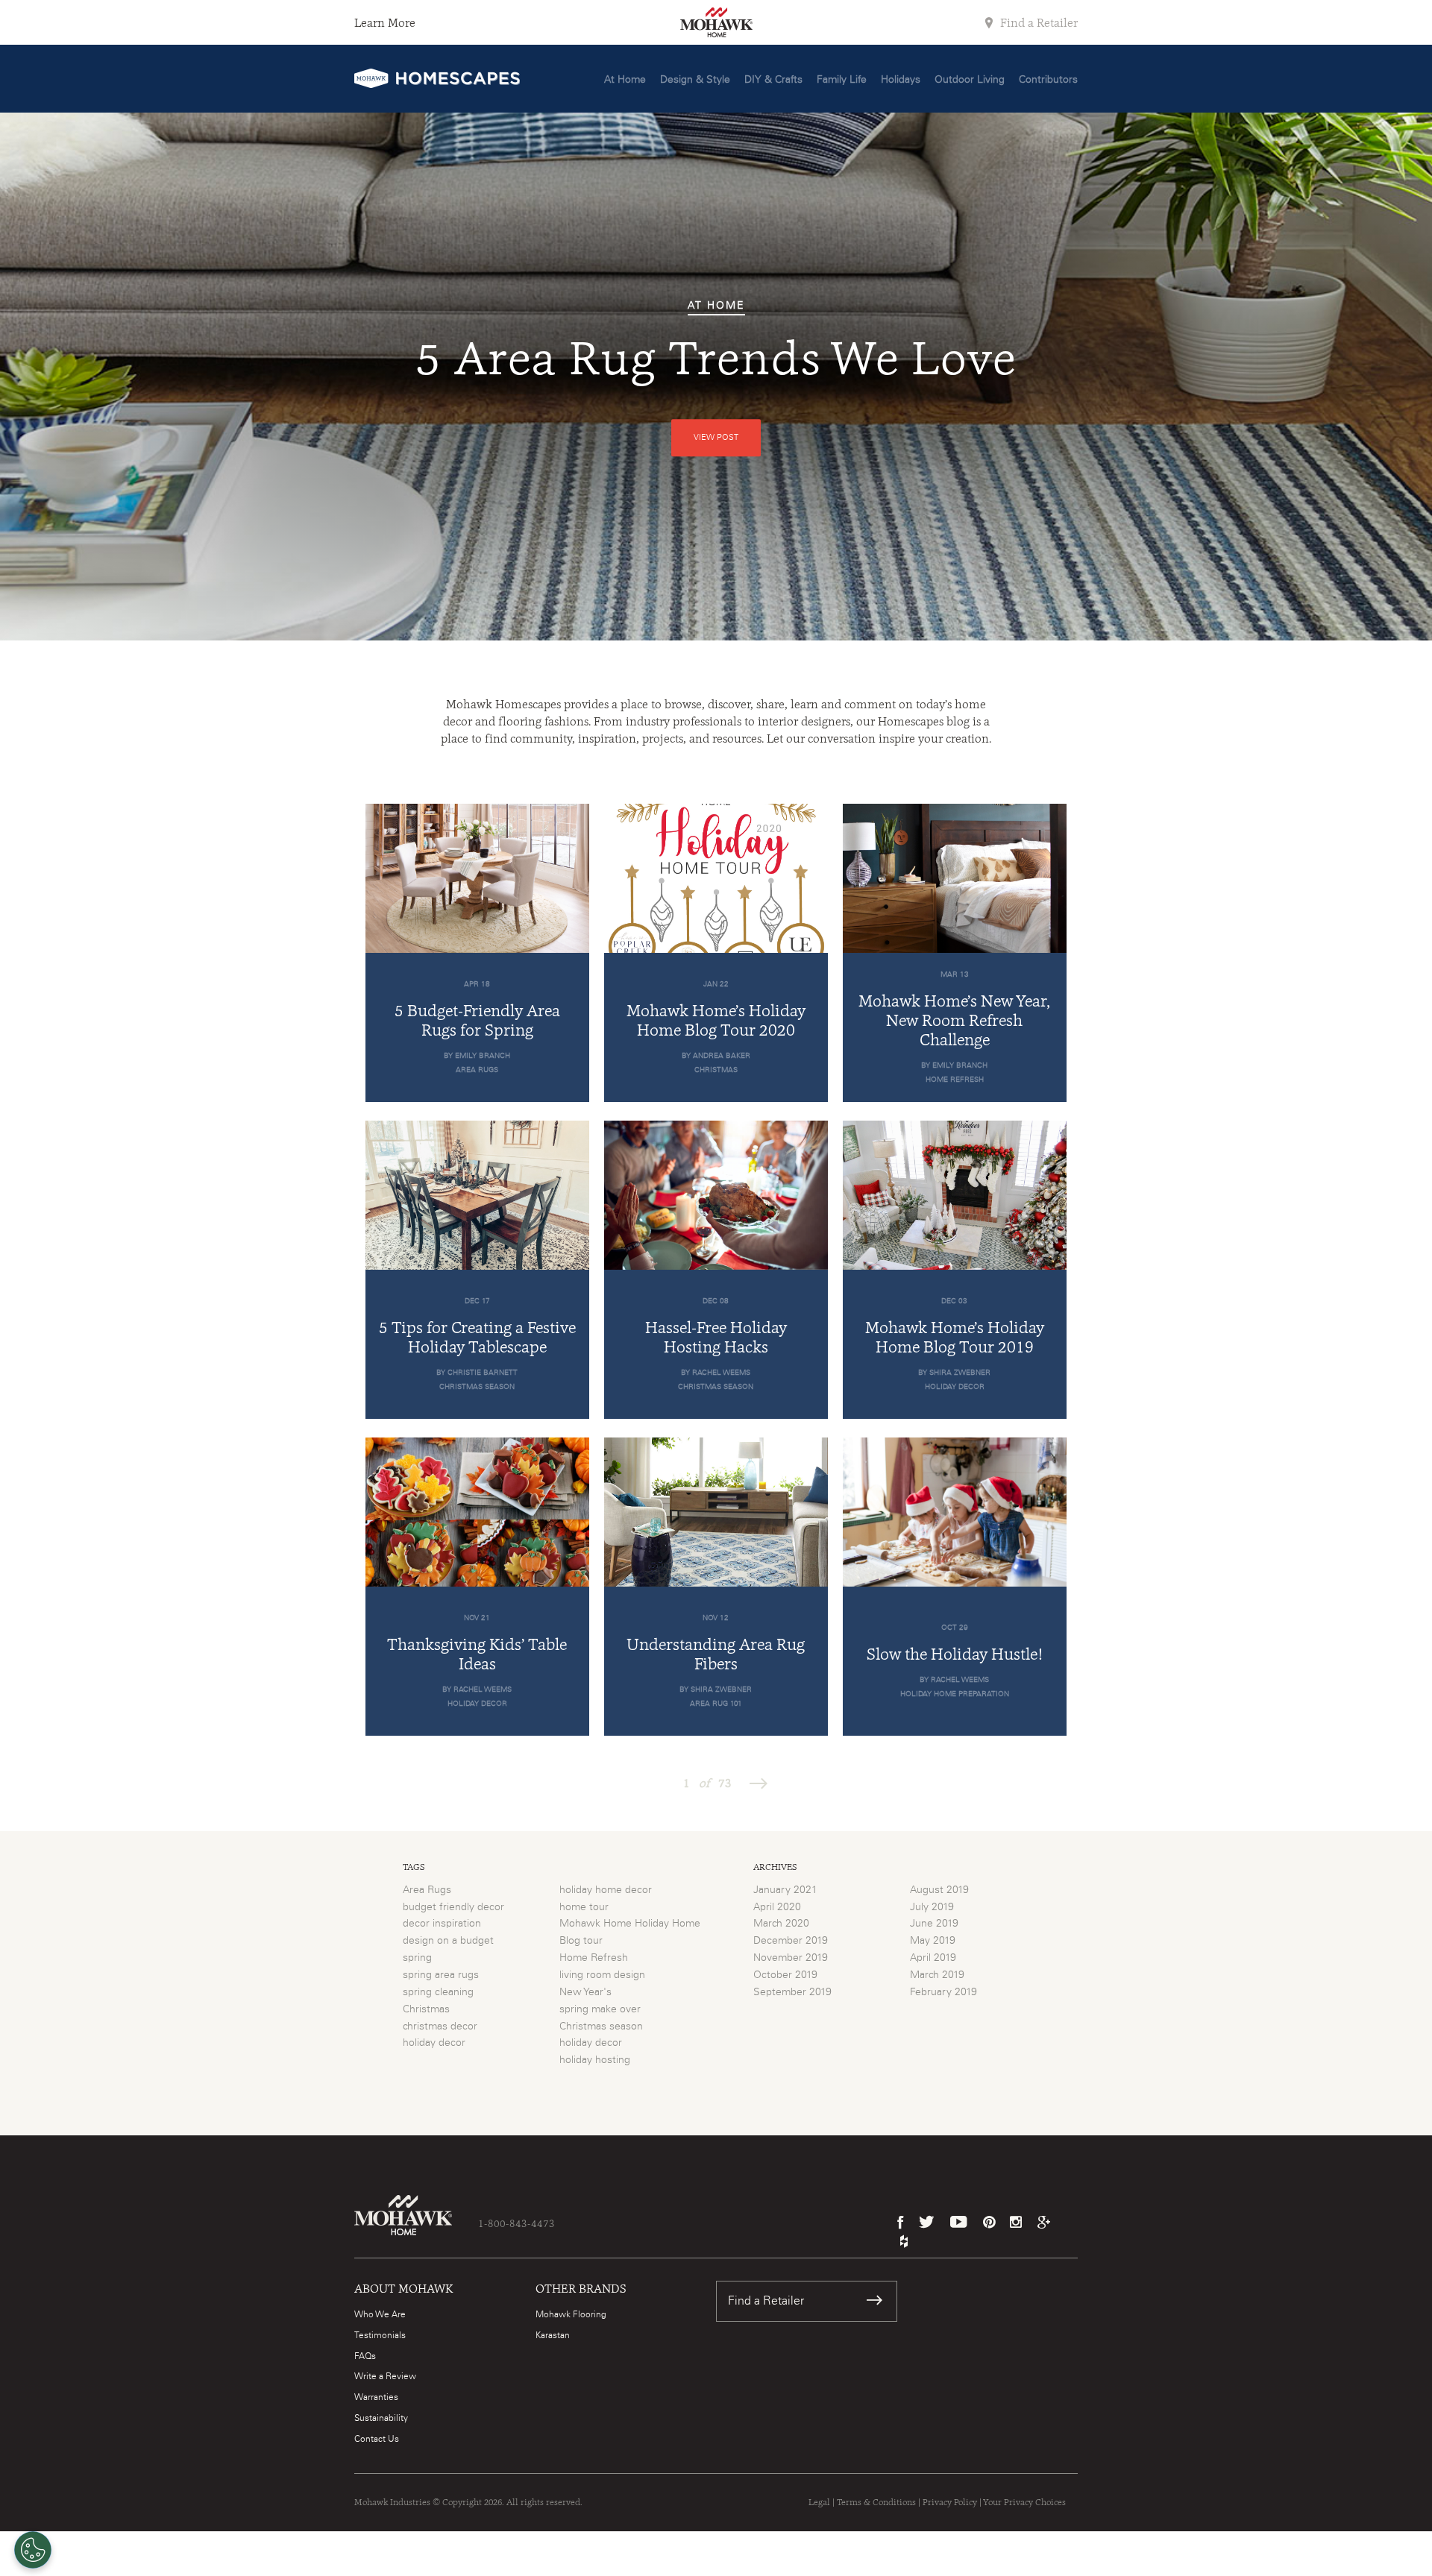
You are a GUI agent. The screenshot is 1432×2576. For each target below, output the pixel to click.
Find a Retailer (1037, 23)
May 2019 (933, 1941)
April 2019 (933, 1958)
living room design (602, 1975)
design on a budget (448, 1941)
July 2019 (932, 1907)
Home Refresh (594, 1958)
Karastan (553, 2335)
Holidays (901, 80)
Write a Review (385, 2376)
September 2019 (792, 1992)
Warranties (376, 2397)
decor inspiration (442, 1924)
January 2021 (785, 1890)
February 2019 (943, 1992)
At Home (625, 80)
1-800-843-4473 (516, 2223)
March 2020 (781, 1924)
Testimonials (380, 2335)
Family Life (842, 80)
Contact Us (377, 2439)
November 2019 (791, 1958)
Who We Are (380, 2314)
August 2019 (939, 1890)
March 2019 (937, 1975)
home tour (584, 1907)
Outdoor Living (970, 80)
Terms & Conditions (876, 2502)
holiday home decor (606, 1890)
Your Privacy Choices (1024, 2502)
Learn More (385, 23)
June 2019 (934, 1924)
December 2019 (791, 1941)
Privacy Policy (950, 2502)
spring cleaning (438, 1992)
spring (417, 1958)
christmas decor (440, 2027)
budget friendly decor (453, 1907)
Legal (819, 2502)
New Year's (585, 1992)
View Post (716, 437)
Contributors (1048, 80)
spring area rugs (441, 1975)
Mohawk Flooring (571, 2314)
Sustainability (381, 2418)
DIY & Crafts (773, 80)
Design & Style (695, 80)
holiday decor (434, 2043)
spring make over (600, 2009)
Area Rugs (427, 1890)
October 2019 (785, 1975)
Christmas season (601, 2027)
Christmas (426, 2009)
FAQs (365, 2356)
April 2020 (777, 1907)
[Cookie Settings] (33, 2550)
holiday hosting (595, 2060)
